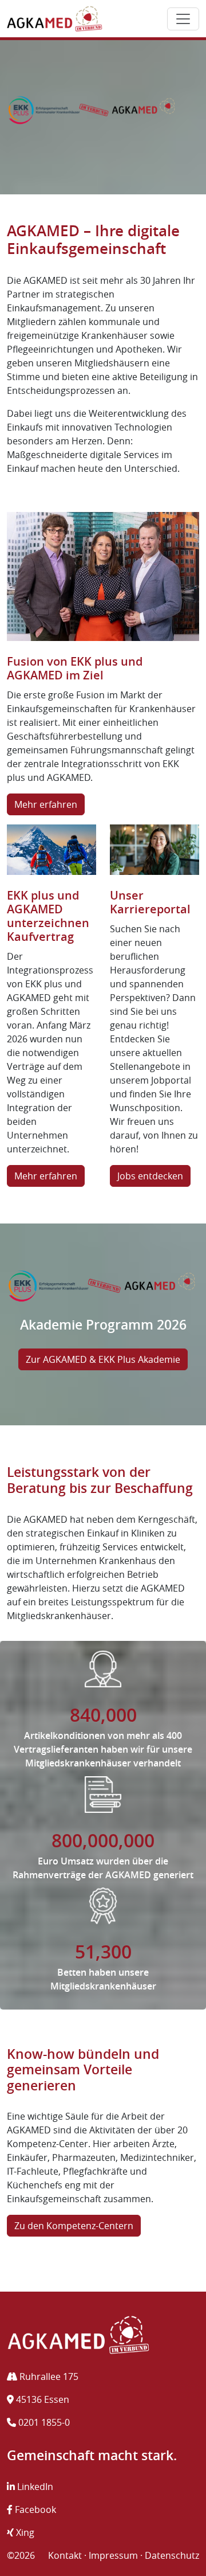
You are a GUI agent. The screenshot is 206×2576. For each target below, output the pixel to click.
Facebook (34, 2509)
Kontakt (65, 2555)
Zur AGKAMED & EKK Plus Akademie (103, 1359)
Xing (24, 2532)
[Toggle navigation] (183, 19)
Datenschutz (172, 2555)
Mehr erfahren (46, 804)
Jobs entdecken (150, 1176)
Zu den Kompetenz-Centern (74, 2226)
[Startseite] (55, 19)
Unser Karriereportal (150, 902)
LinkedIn (34, 2487)
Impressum (113, 2555)
